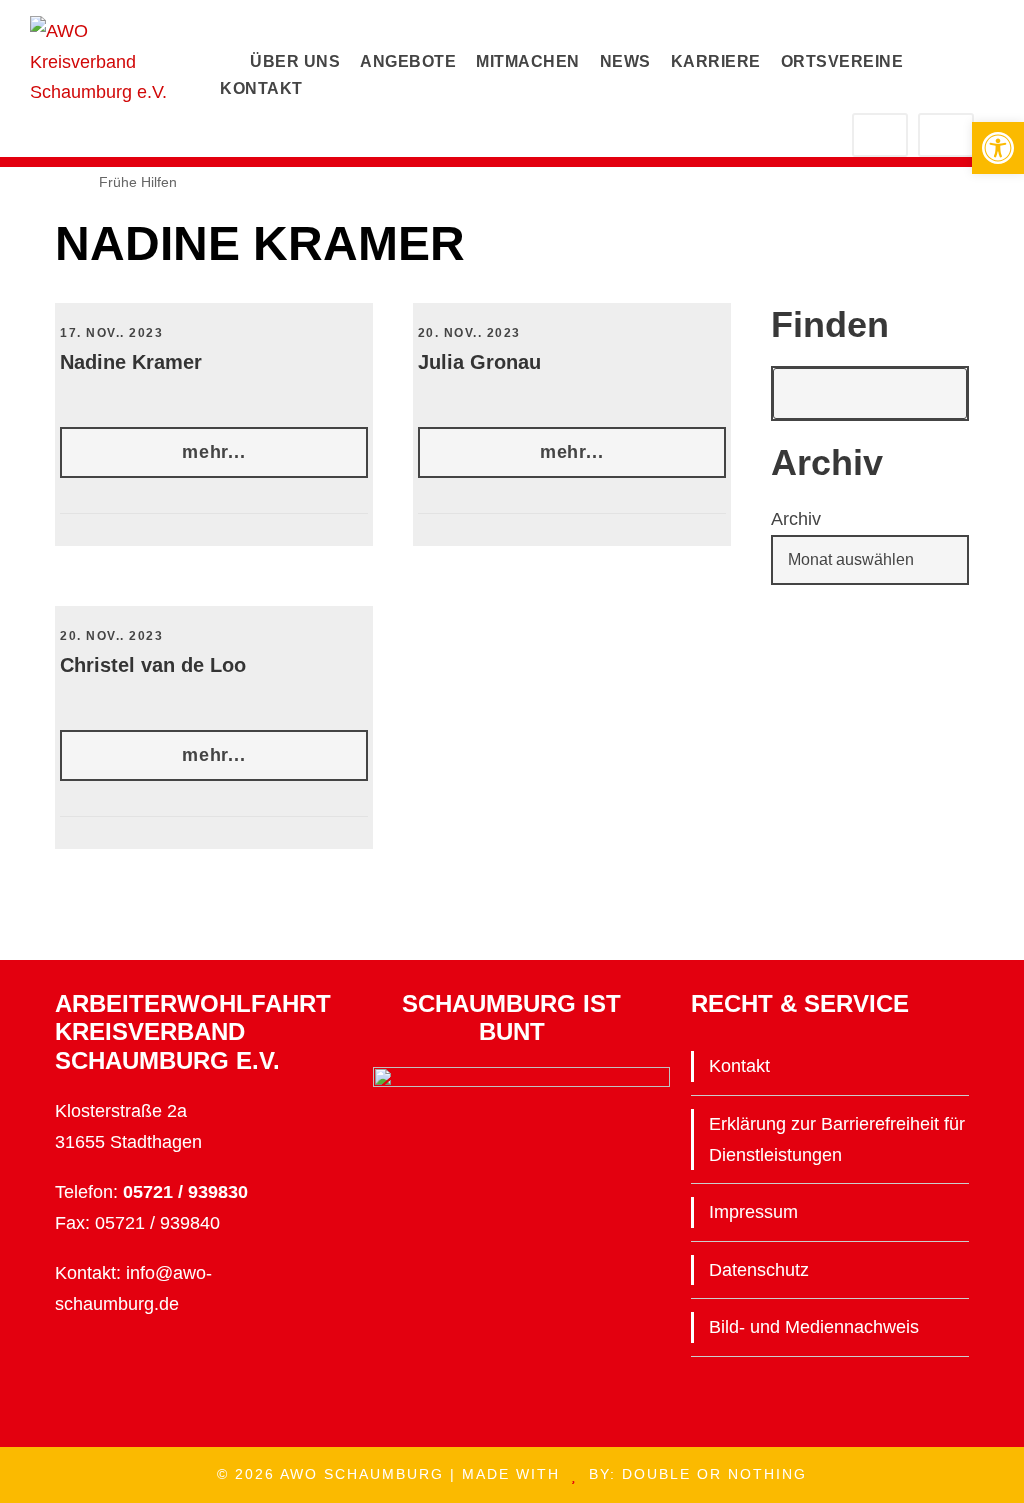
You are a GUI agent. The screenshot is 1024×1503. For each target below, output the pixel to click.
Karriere (716, 61)
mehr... (214, 452)
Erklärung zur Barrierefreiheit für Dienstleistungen (837, 1139)
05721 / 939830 (185, 1192)
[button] (998, 148)
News (625, 61)
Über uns (295, 61)
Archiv (796, 519)
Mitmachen (528, 61)
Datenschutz (759, 1270)
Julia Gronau (479, 362)
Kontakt (261, 88)
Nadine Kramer (131, 362)
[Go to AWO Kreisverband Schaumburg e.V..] (29, 182)
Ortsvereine (842, 61)
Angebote (408, 61)
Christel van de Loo (153, 665)
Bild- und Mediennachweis (814, 1327)
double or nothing (714, 1474)
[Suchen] (941, 393)
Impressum (753, 1212)
